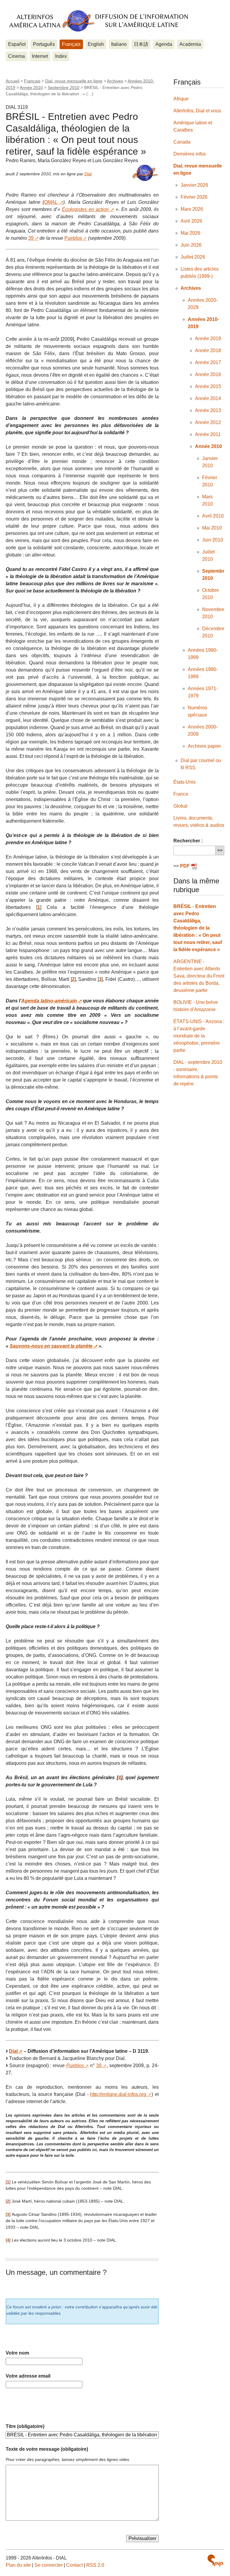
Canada (182, 142)
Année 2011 (208, 434)
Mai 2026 (190, 233)
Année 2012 (208, 422)
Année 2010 (31, 88)
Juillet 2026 (193, 257)
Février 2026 (194, 197)
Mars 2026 (192, 209)
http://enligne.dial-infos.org (118, 2094)
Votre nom (17, 2353)
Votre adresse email (28, 2376)
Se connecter (49, 2565)
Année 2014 (208, 398)
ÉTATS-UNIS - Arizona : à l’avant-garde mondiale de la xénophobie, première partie (199, 1036)
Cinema (16, 56)
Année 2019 (208, 338)
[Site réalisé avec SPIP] (215, 2560)
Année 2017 (208, 362)
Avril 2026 (191, 221)
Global (180, 806)
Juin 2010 (213, 540)
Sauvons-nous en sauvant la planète (51, 1346)
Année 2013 (208, 410)
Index (61, 56)
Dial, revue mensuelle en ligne (74, 81)
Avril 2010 (213, 516)
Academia (190, 44)
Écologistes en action (85, 209)
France (181, 794)
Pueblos (73, 238)
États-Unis (184, 782)
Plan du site (18, 2565)
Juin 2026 (191, 245)
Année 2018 (208, 350)
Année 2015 (208, 386)
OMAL (51, 202)
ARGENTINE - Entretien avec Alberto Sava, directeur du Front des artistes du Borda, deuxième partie (199, 976)
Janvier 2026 (194, 185)
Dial (88, 174)
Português (44, 44)
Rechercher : (188, 841)
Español (17, 44)
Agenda (164, 44)
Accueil (12, 81)
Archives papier (204, 746)
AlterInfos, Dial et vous (197, 111)
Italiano (119, 44)
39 (31, 238)
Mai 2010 (212, 528)
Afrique (181, 99)
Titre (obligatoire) (25, 2426)
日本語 (141, 44)
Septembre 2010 (63, 88)
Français (71, 44)
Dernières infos (190, 154)
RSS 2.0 (95, 2565)
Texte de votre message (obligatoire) (47, 2449)
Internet (40, 56)
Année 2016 (208, 374)
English (96, 44)
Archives (115, 81)
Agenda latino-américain (49, 1001)
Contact (74, 2565)
